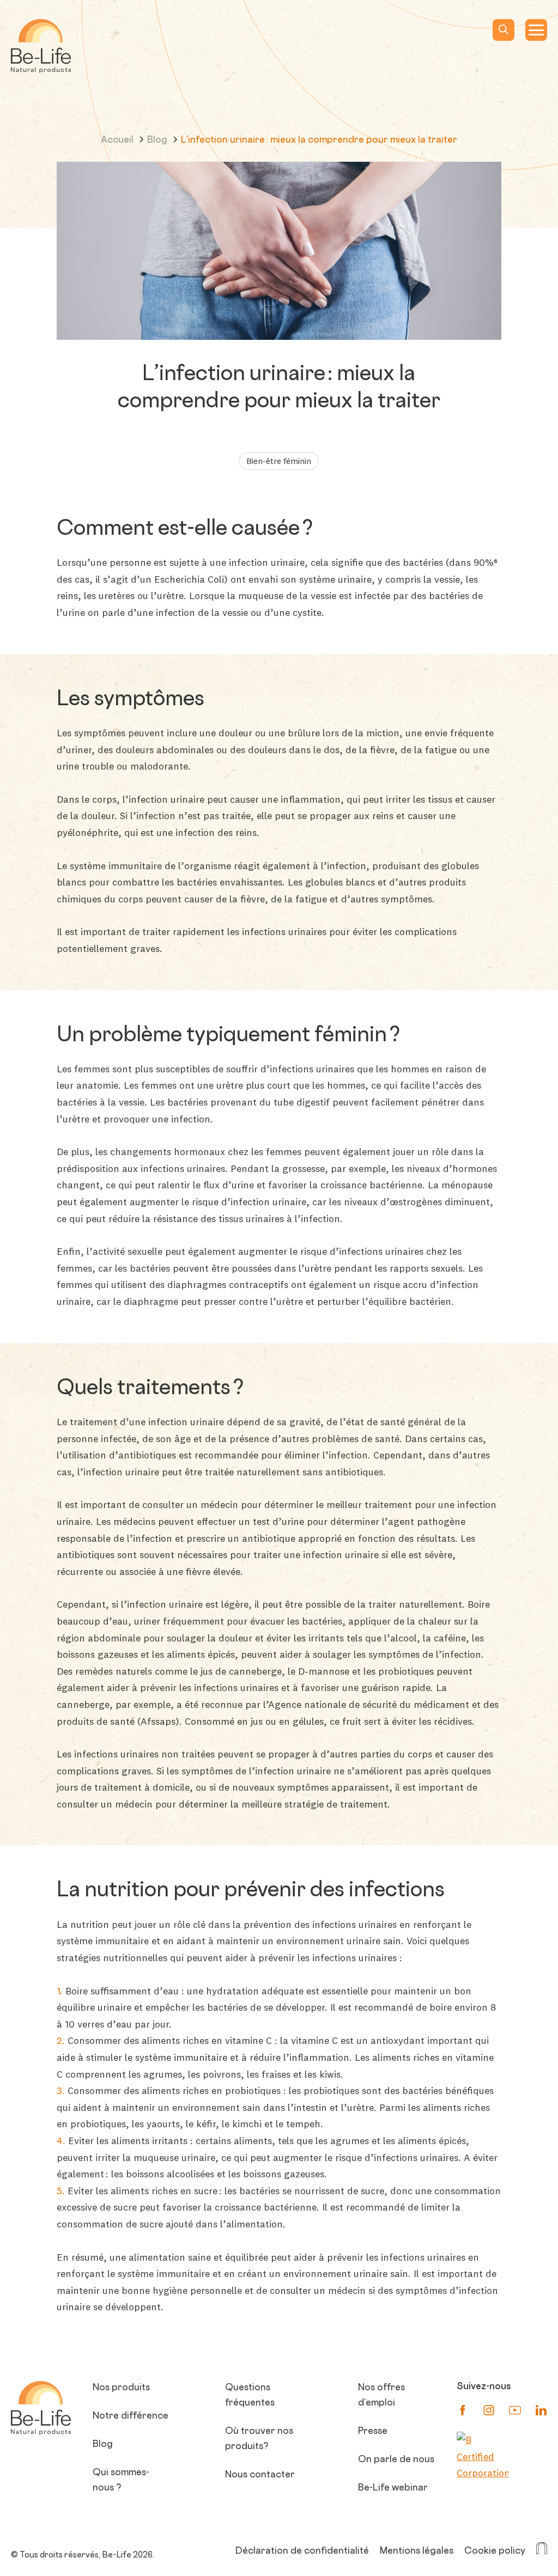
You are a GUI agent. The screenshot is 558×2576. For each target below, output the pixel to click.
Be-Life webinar (393, 2488)
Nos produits (121, 2388)
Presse (373, 2432)
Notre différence (131, 2416)
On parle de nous (396, 2460)
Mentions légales (417, 2551)
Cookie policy (495, 2551)
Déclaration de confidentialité (302, 2551)
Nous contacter (260, 2475)
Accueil (118, 141)
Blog (158, 141)
